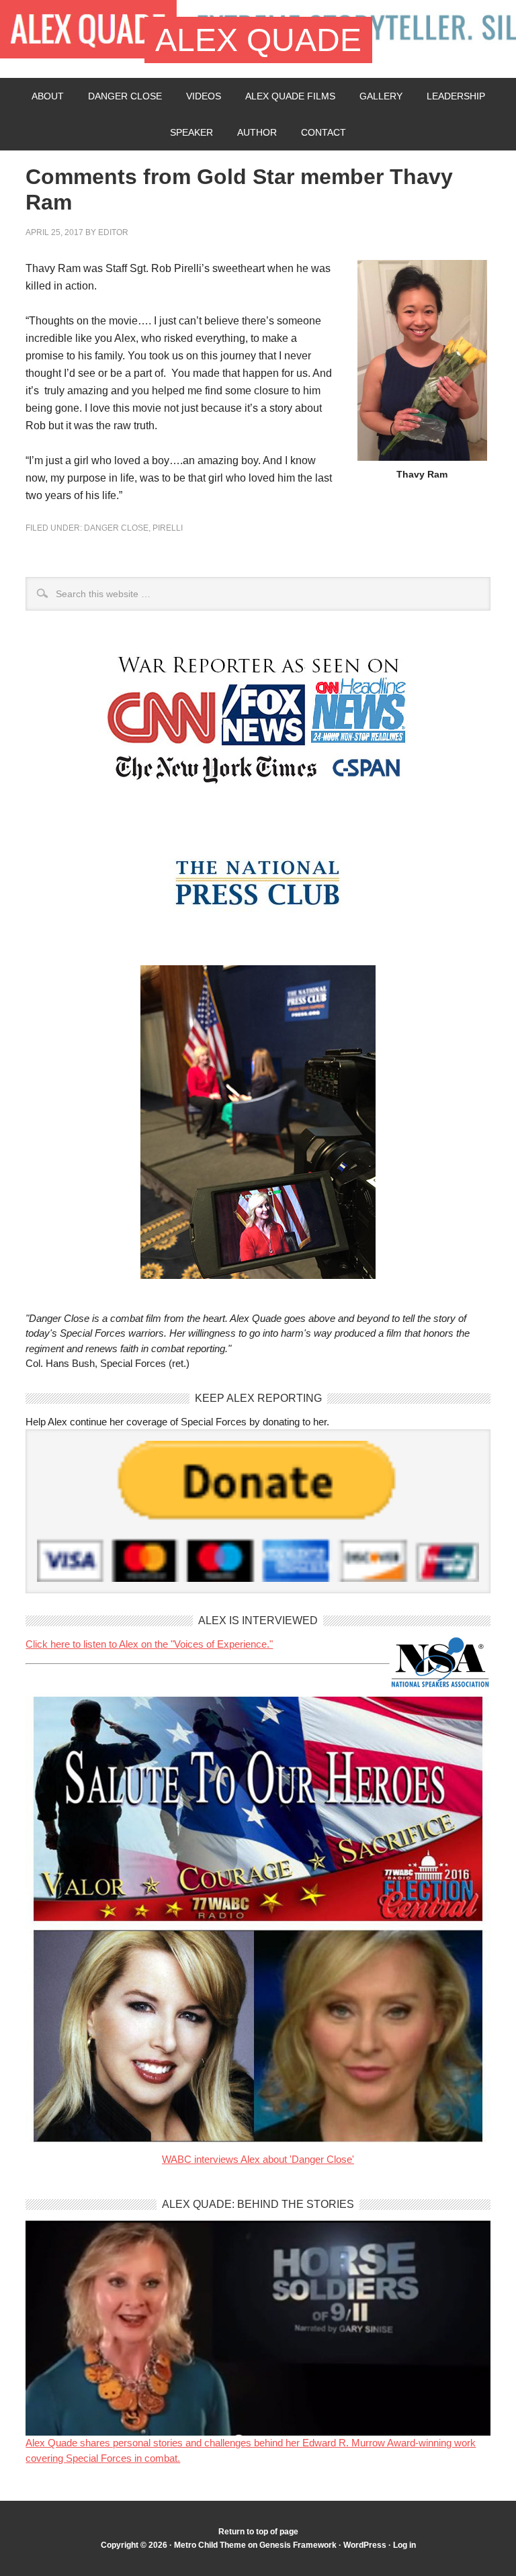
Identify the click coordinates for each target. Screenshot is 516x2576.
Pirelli (168, 528)
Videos (204, 96)
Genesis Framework (298, 2545)
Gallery (381, 96)
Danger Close (125, 96)
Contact (324, 132)
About (48, 96)
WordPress (365, 2545)
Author (257, 132)
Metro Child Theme (210, 2545)
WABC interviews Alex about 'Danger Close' (258, 2159)
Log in (404, 2545)
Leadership (456, 96)
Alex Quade (258, 40)
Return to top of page (258, 2532)
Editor (113, 232)
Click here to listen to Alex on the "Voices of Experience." (149, 1644)
